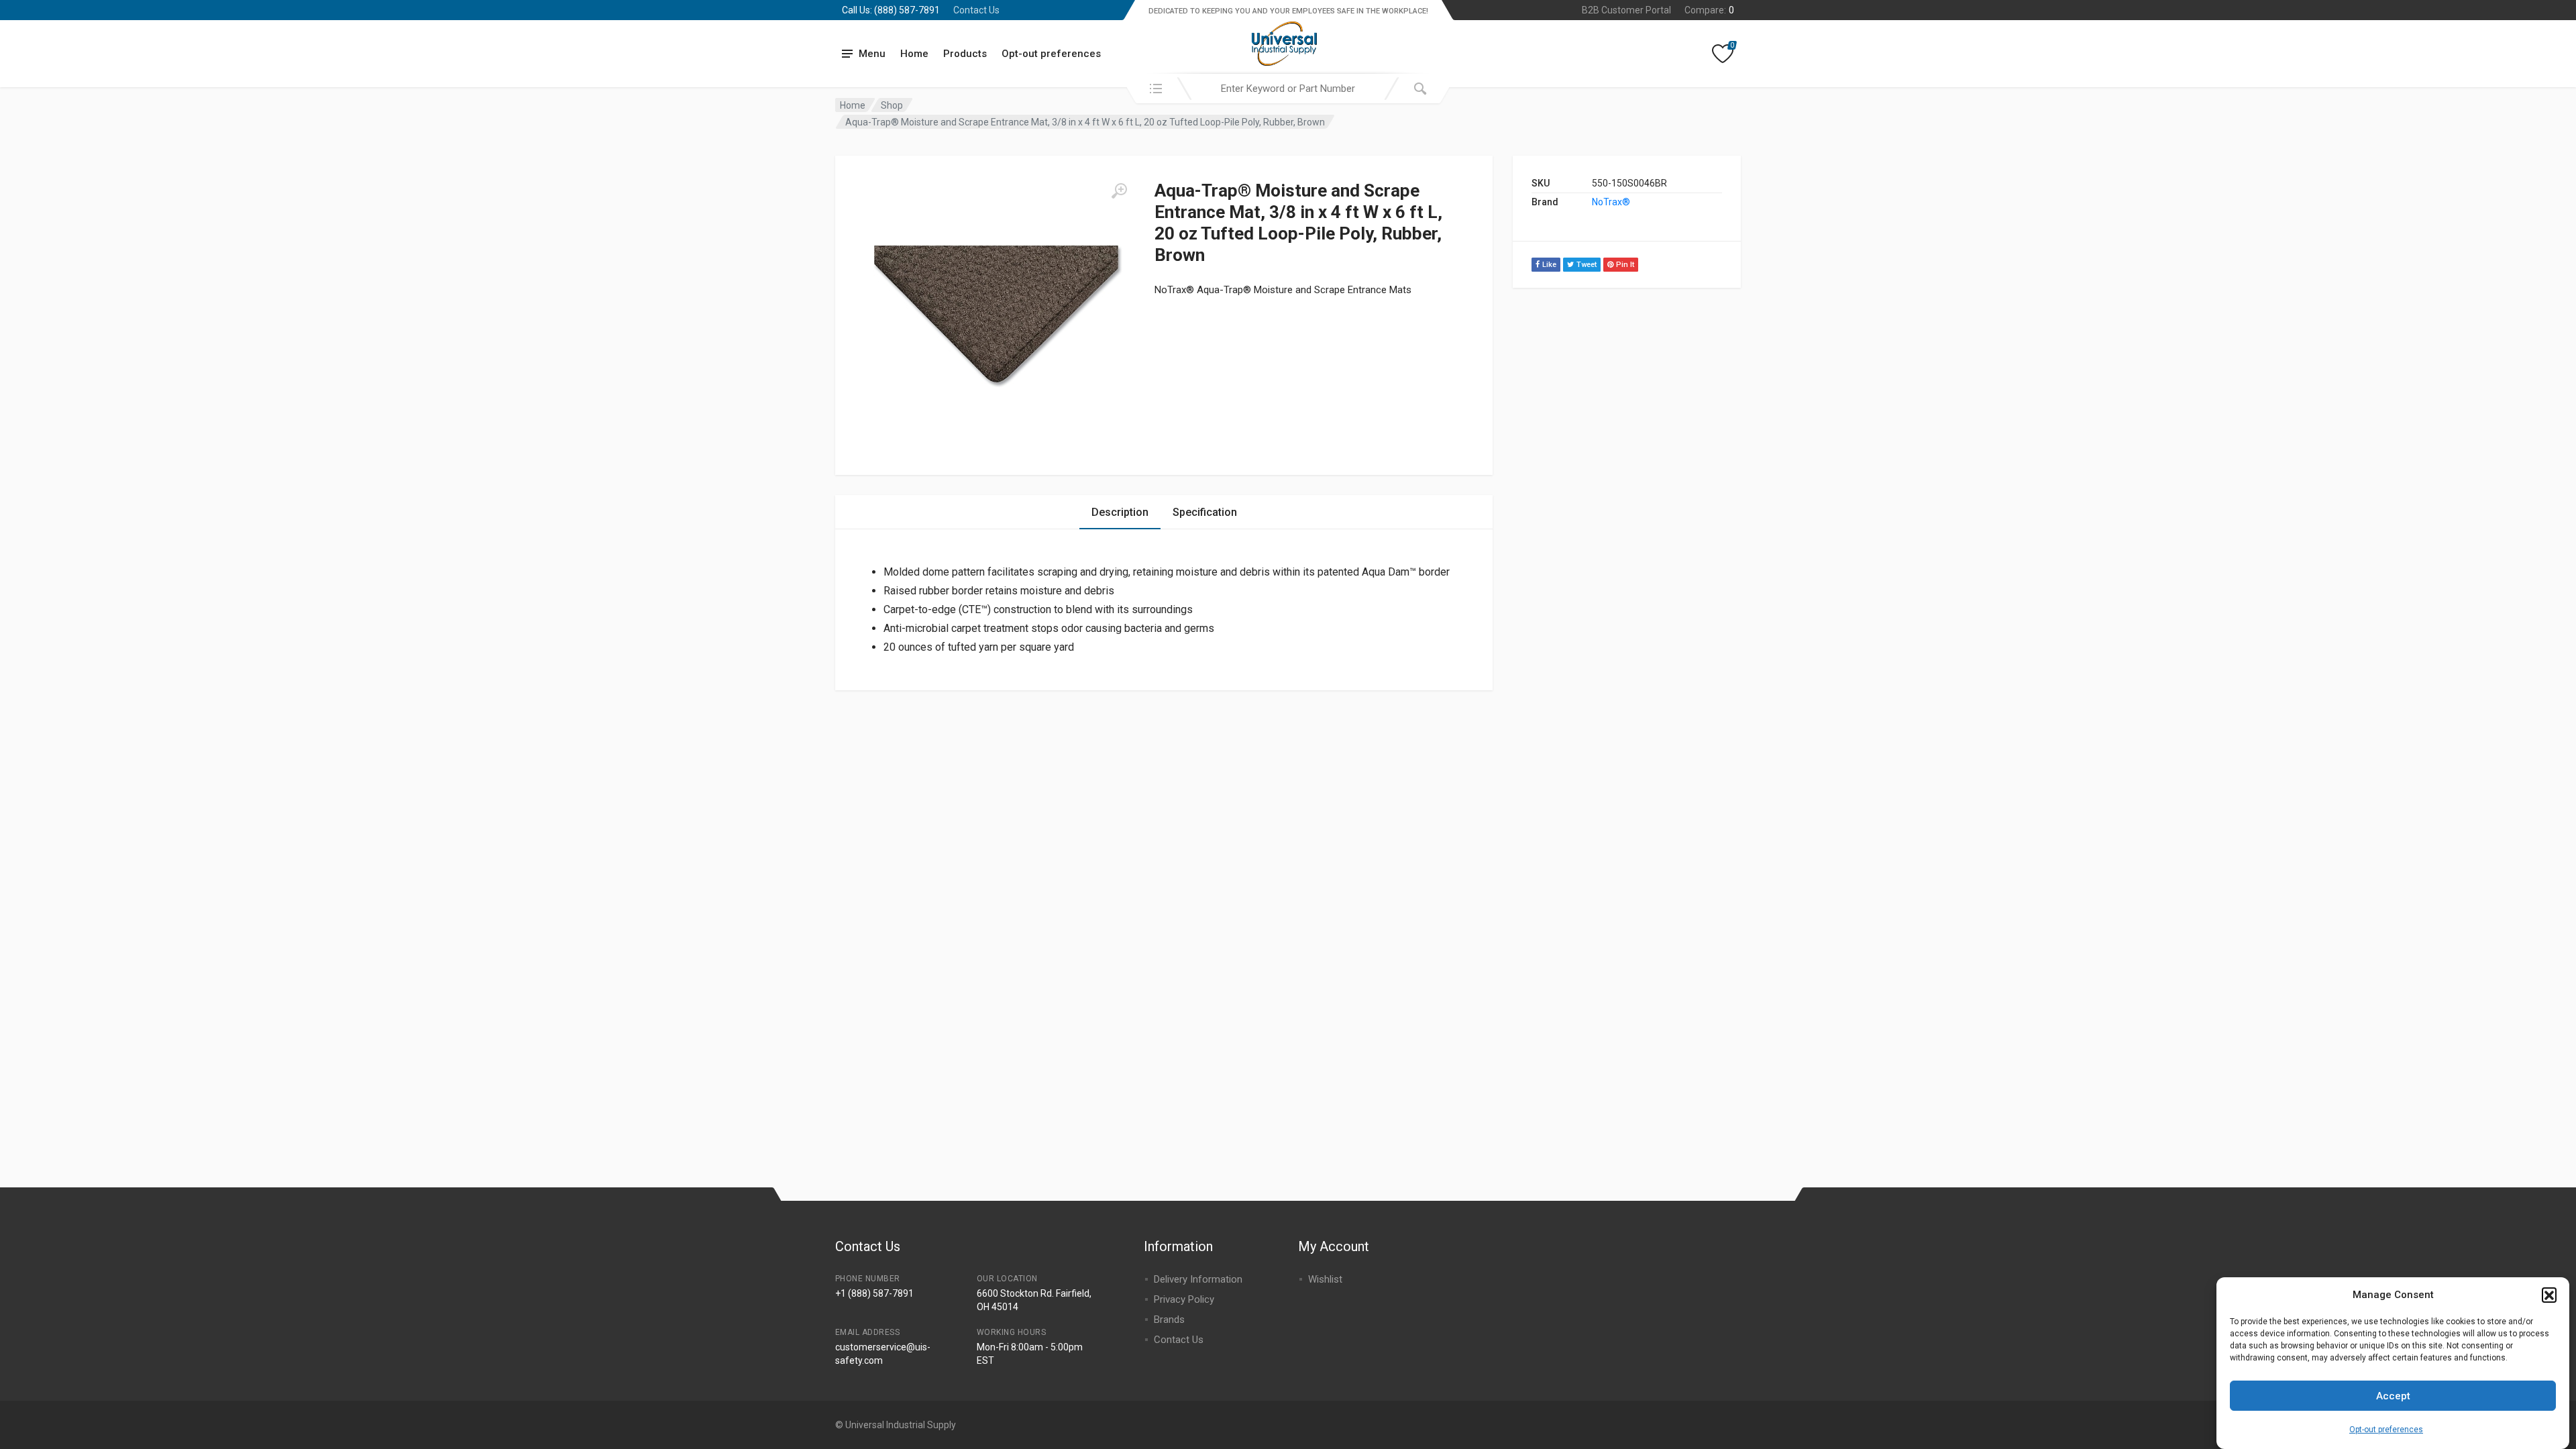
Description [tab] (1120, 512)
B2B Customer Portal (1626, 10)
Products (965, 54)
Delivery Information (1198, 1279)
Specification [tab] (1205, 512)
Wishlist (1325, 1279)
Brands (1169, 1320)
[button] (2549, 1295)
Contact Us (976, 10)
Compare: (1709, 10)
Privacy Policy (1184, 1299)
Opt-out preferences (2386, 1429)
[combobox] (1288, 89)
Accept (2393, 1396)
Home (914, 54)
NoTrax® (1611, 202)
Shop (892, 105)
